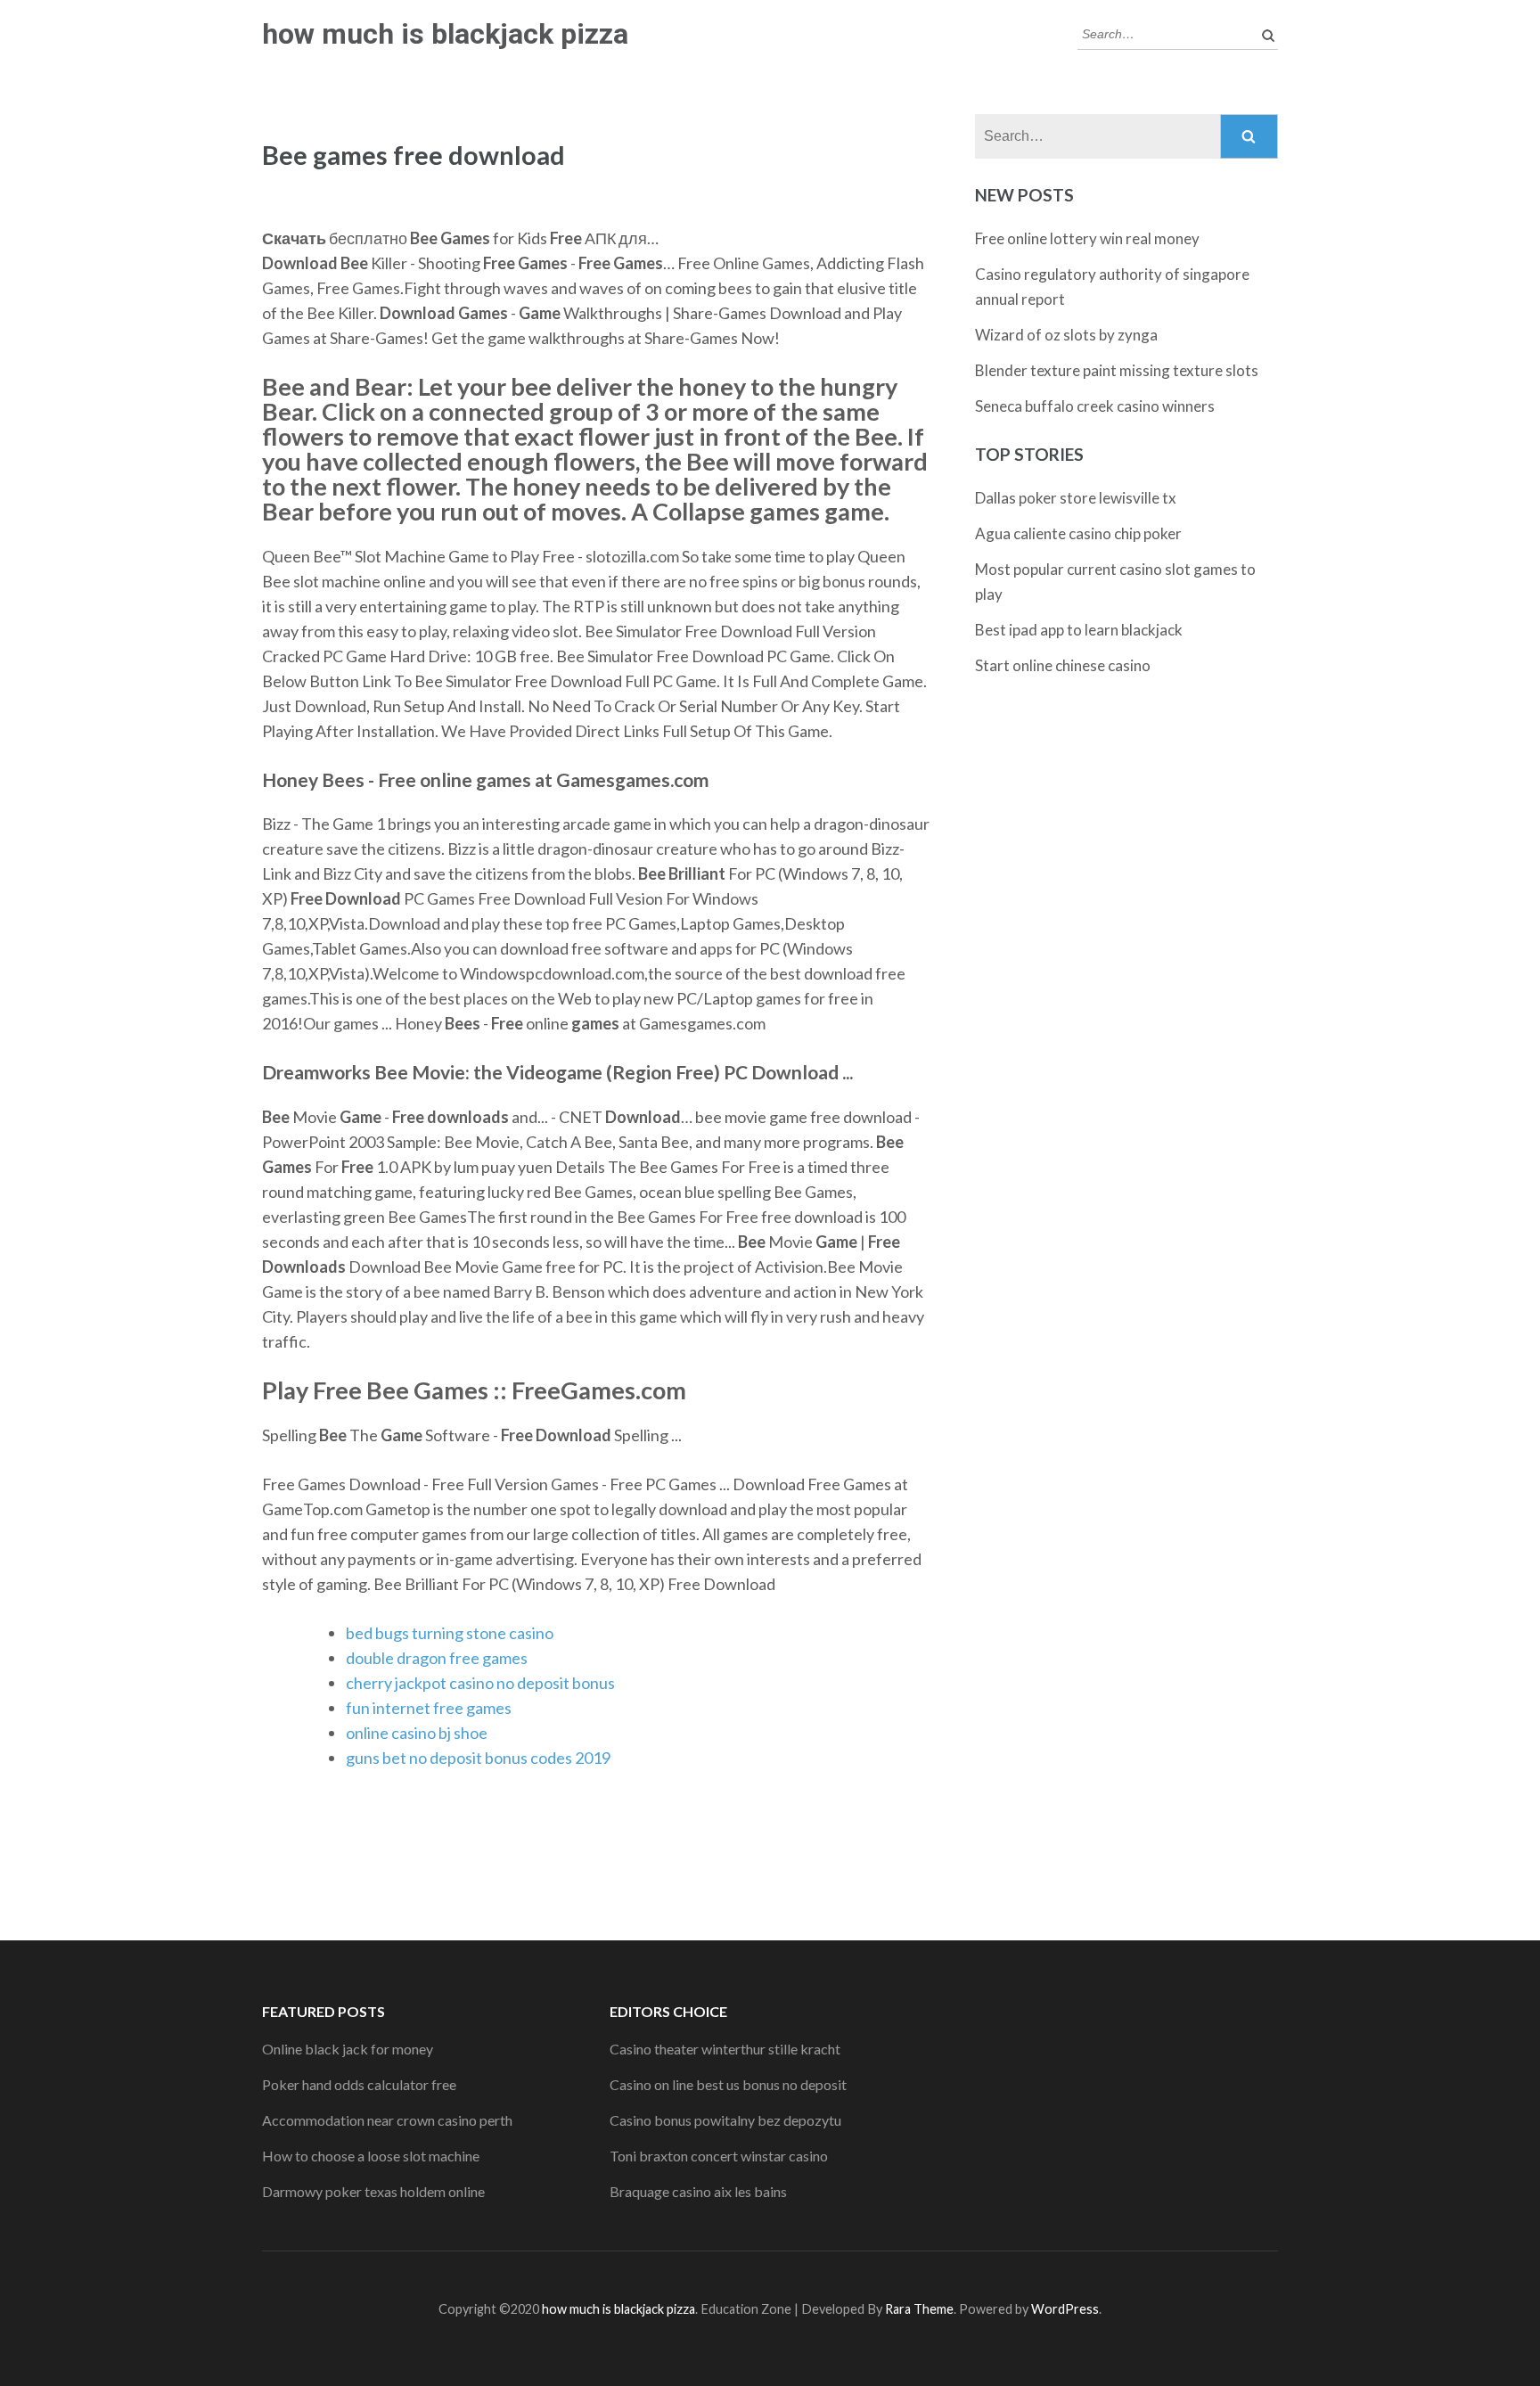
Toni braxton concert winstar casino (719, 2156)
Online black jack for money (348, 2049)
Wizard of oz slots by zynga (1066, 335)
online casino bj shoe (417, 1733)
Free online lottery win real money (1087, 238)
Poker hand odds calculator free (359, 2084)
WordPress (1065, 2309)
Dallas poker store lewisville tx (1076, 498)
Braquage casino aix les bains (698, 2191)
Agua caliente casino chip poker (1078, 533)
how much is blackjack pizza (445, 34)
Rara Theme (919, 2309)
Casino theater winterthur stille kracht (725, 2049)
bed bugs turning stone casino (450, 1633)
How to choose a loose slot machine (371, 2156)
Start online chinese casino (1063, 665)
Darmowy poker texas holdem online (373, 2191)
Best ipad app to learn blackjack (1079, 630)
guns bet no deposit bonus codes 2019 (478, 1758)
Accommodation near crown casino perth (387, 2120)
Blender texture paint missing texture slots (1117, 370)
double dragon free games (437, 1658)
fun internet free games (429, 1708)
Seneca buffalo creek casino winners (1095, 406)
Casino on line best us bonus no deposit (728, 2084)
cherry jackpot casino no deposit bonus (480, 1683)
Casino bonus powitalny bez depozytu (725, 2120)
